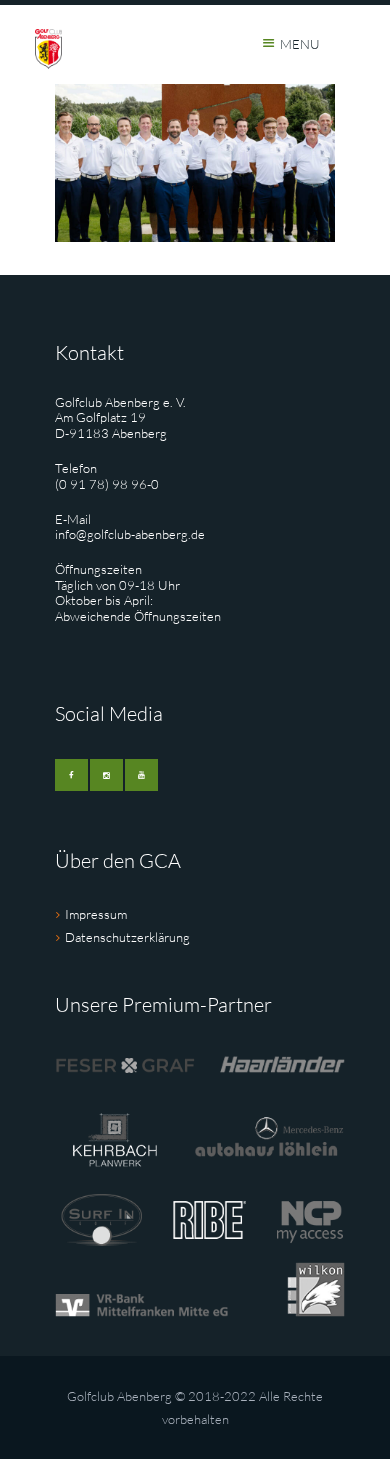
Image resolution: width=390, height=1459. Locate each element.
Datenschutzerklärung (127, 937)
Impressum (96, 914)
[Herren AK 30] (195, 163)
